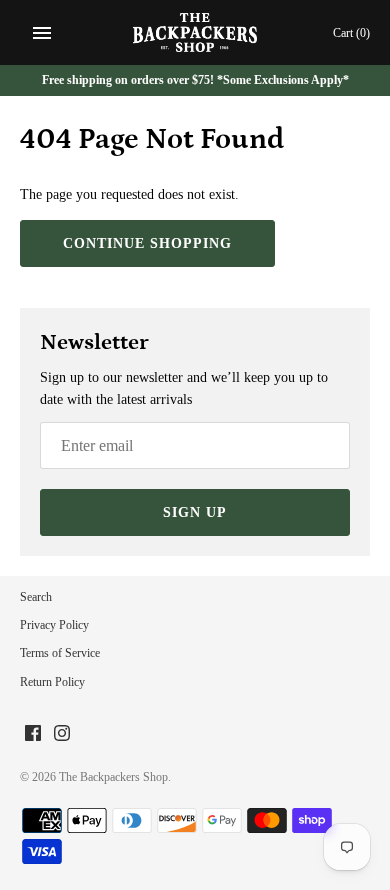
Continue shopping (147, 243)
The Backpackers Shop (113, 777)
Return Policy (52, 682)
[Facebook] (33, 734)
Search (36, 597)
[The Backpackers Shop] (195, 32)
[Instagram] (62, 734)
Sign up (195, 512)
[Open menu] (42, 33)
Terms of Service (60, 653)
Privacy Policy (54, 625)
